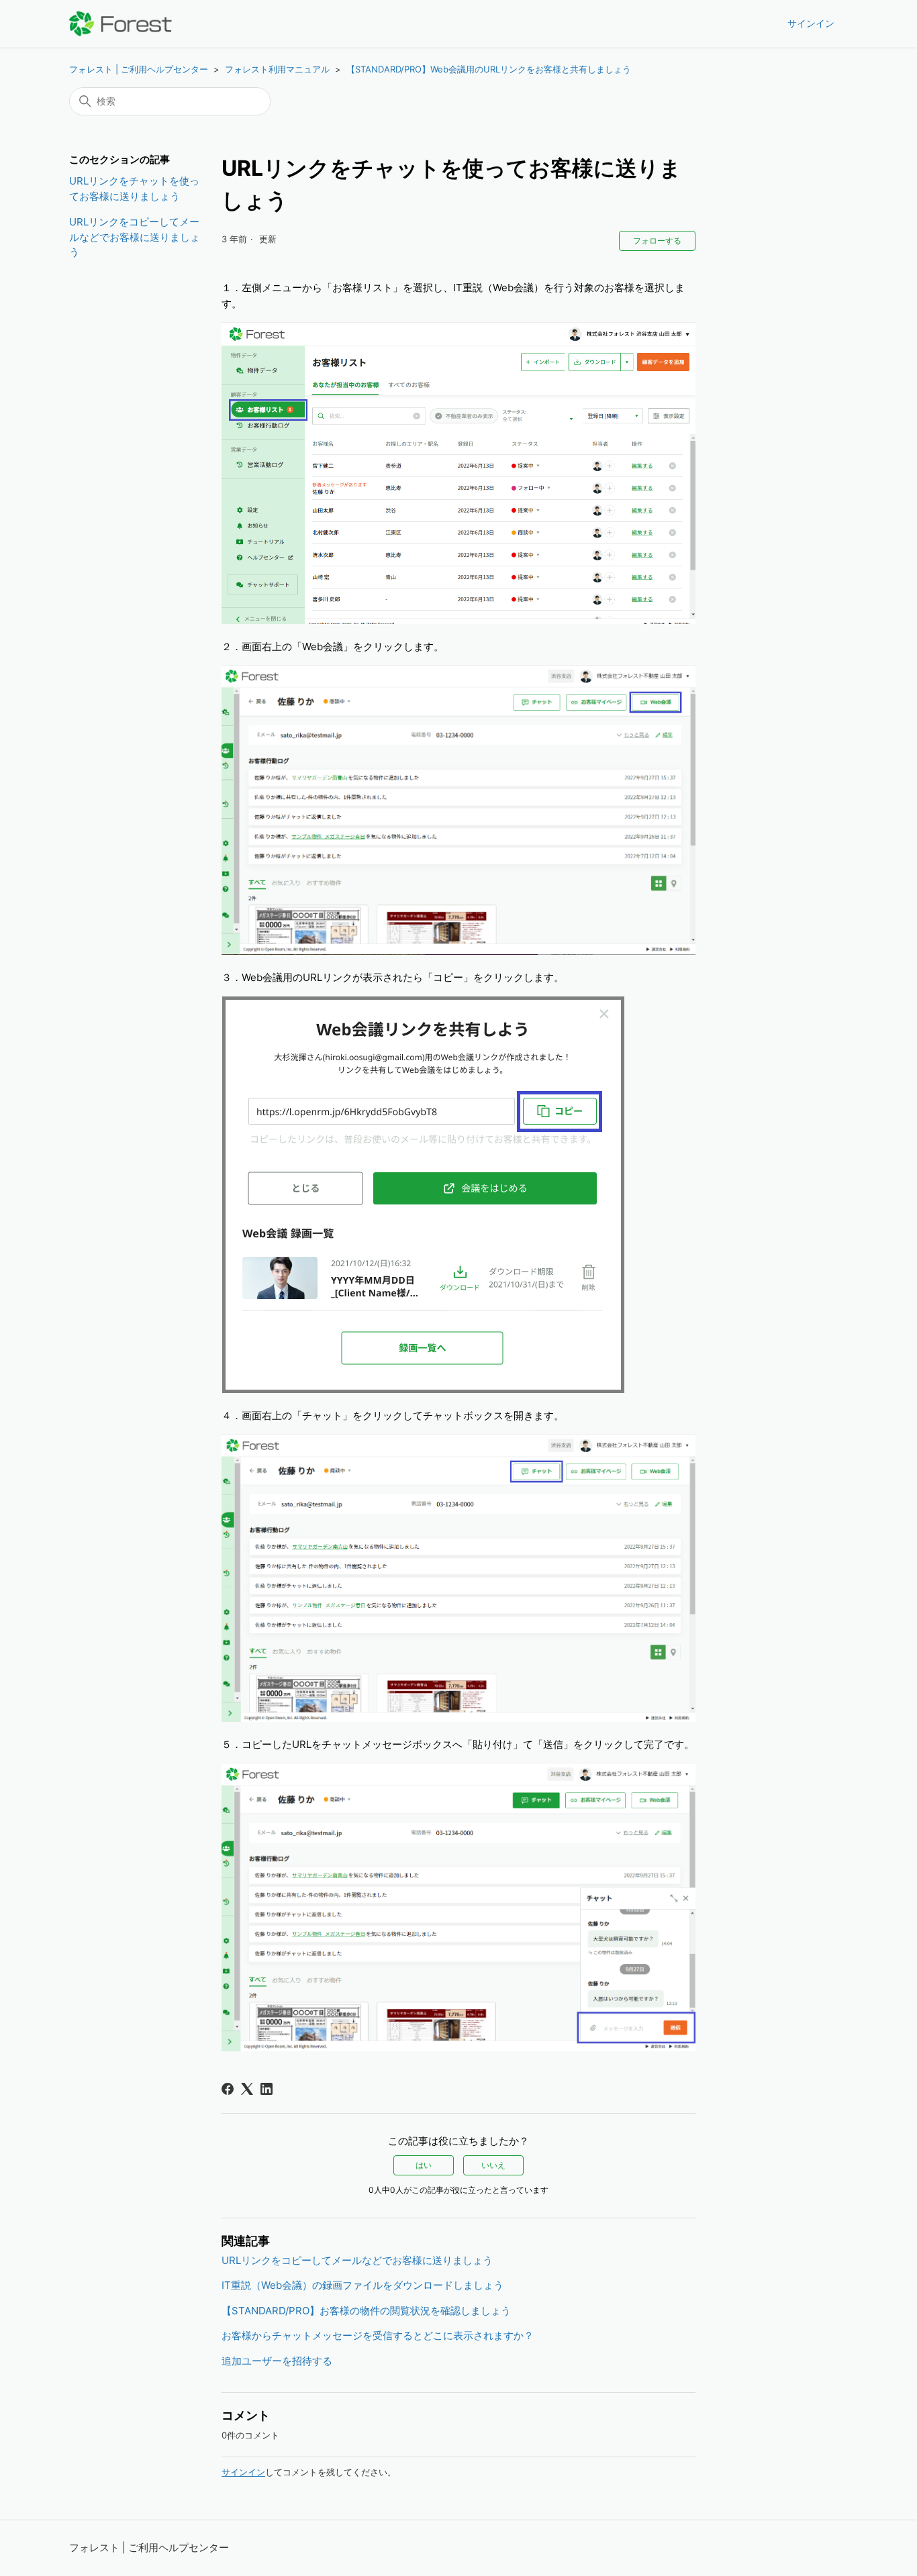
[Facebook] (228, 2089)
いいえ (493, 2165)
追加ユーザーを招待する (277, 2361)
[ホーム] (120, 24)
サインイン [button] (811, 23)
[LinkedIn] (267, 2089)
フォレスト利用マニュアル (277, 69)
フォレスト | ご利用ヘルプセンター (139, 69)
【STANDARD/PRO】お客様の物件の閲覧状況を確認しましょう (366, 2311)
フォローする (657, 241)
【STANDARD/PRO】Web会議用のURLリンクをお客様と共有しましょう (489, 69)
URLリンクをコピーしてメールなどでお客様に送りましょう (135, 237)
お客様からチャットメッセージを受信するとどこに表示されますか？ (378, 2335)
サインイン (243, 2472)
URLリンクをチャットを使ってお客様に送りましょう (134, 189)
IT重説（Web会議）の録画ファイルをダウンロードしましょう (363, 2285)
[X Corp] (247, 2089)
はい (424, 2165)
